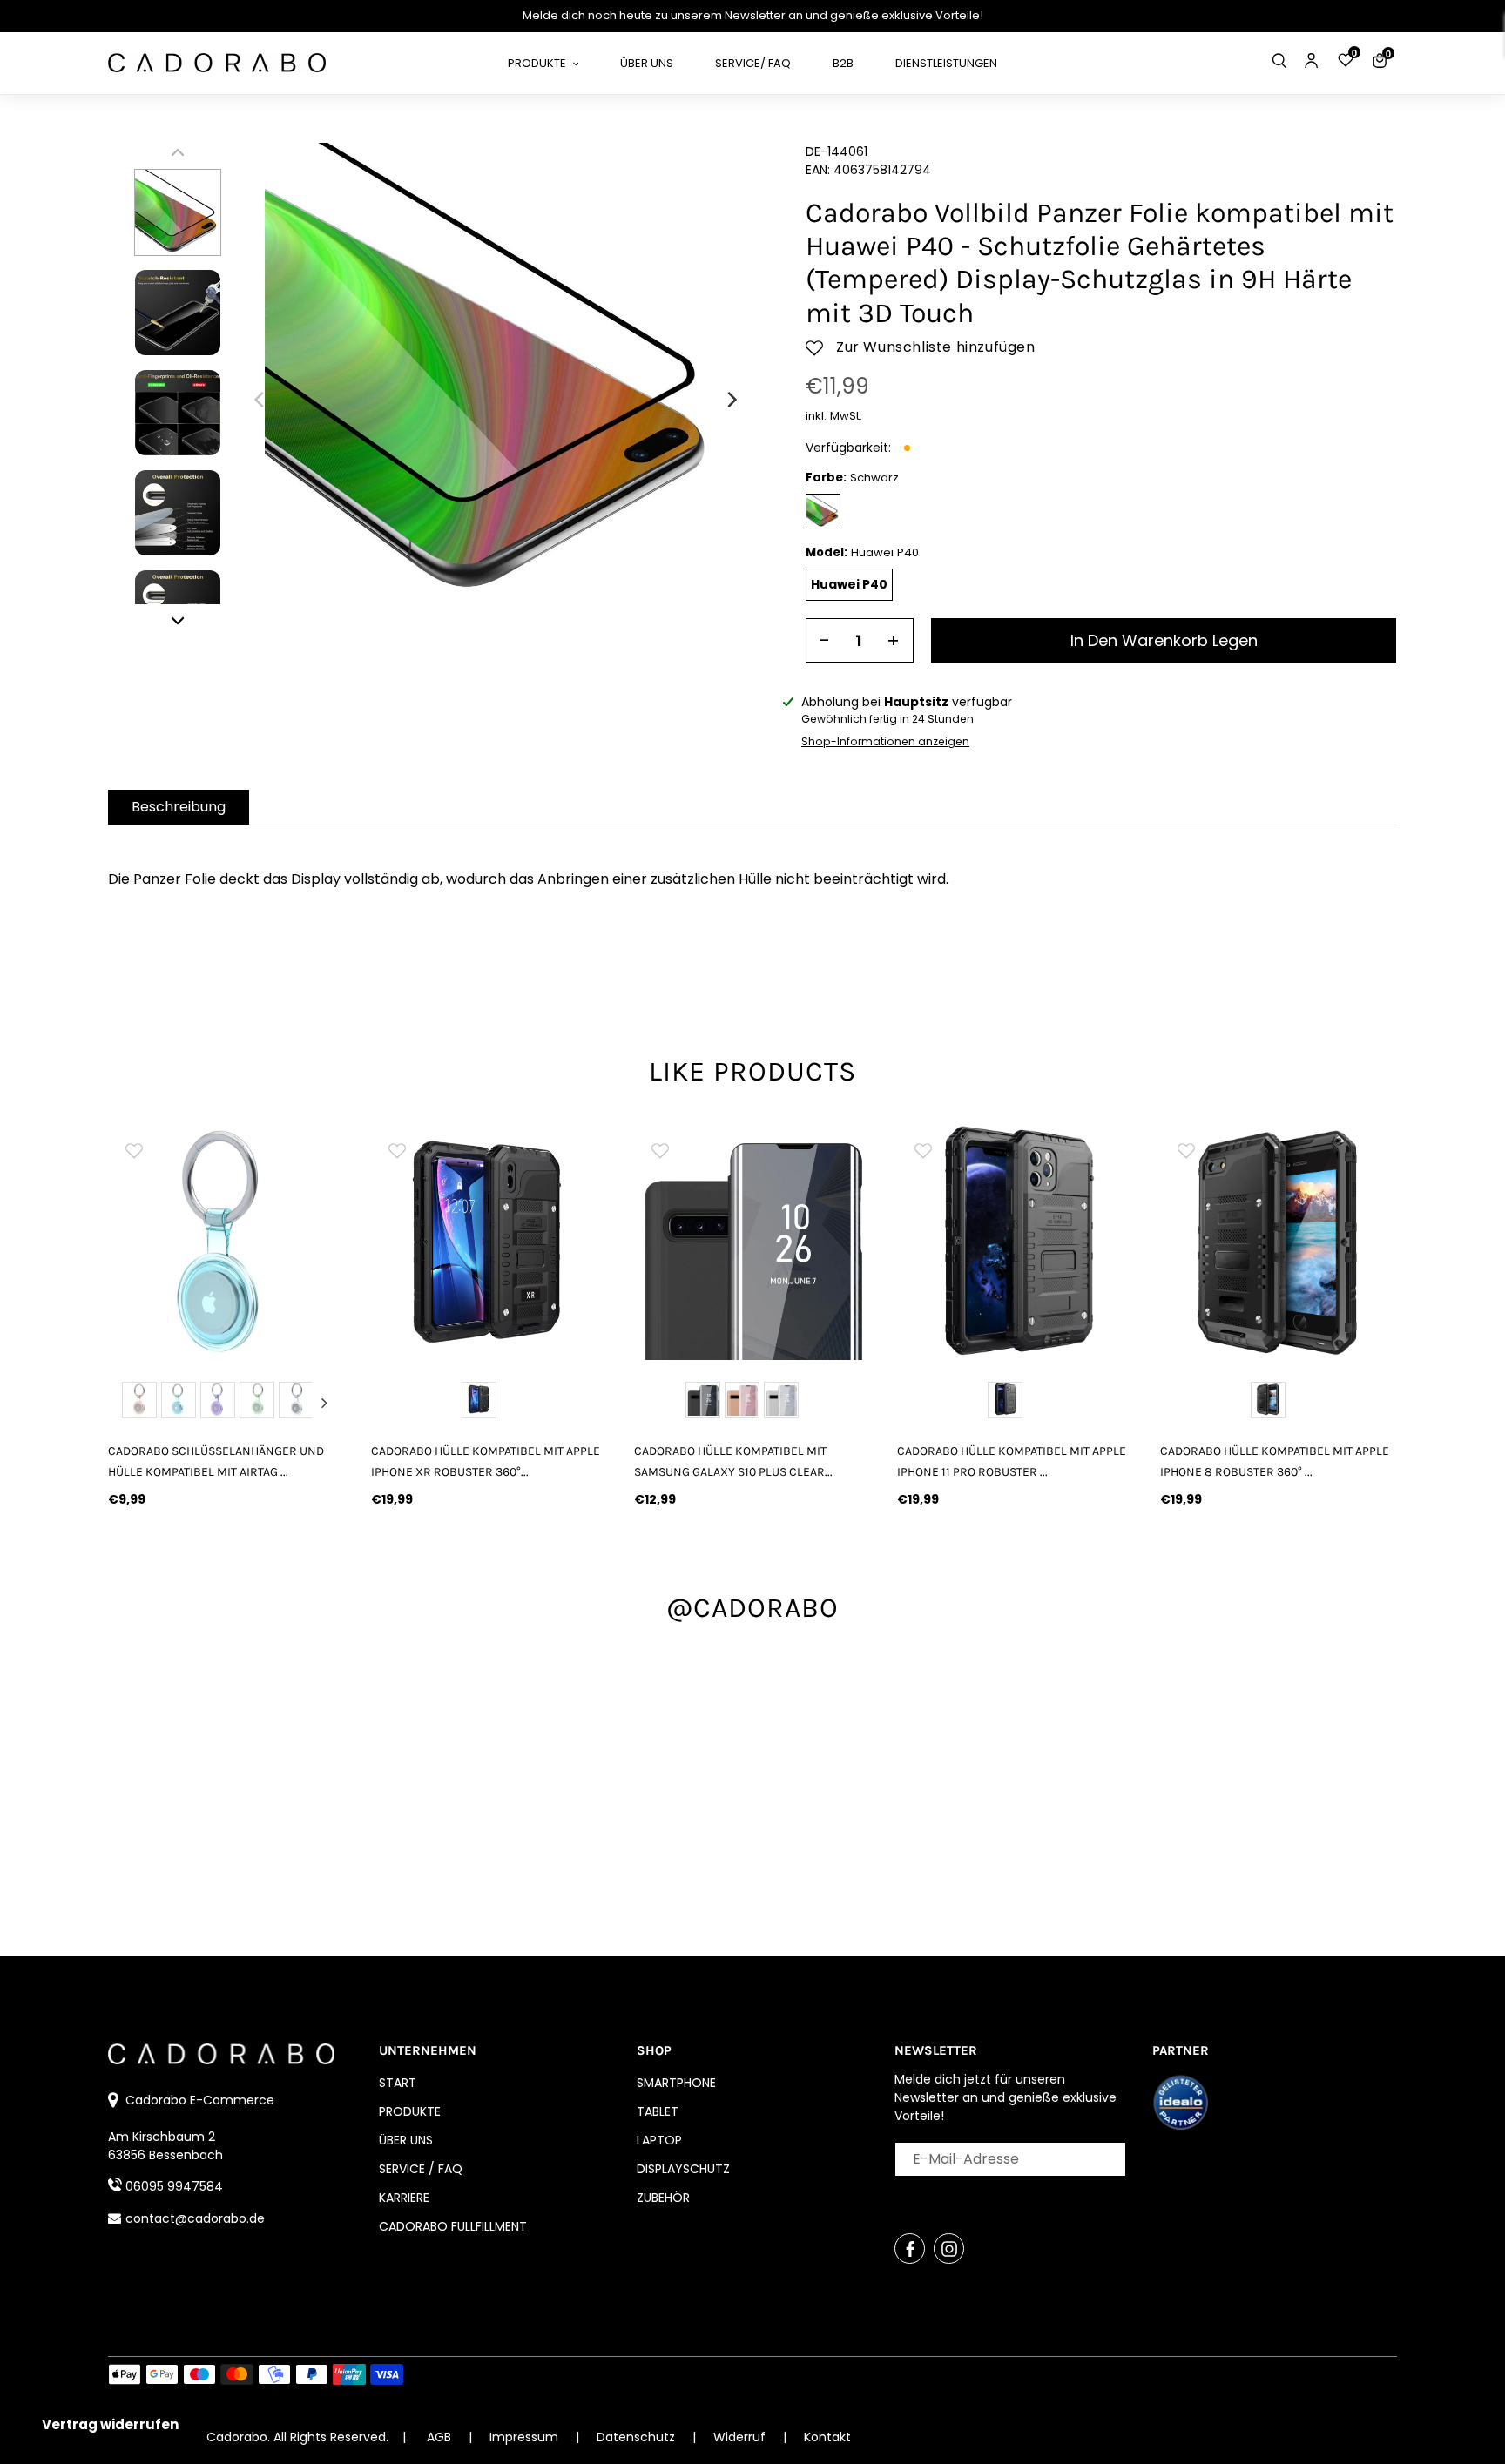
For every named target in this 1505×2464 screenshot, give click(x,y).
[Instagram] (949, 2249)
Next (324, 1403)
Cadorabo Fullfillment (453, 2226)
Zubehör (663, 2198)
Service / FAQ (421, 2169)
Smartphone (676, 2083)
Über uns (406, 2140)
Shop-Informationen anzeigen (885, 741)
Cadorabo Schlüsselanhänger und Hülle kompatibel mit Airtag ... (216, 1461)
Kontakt (827, 2437)
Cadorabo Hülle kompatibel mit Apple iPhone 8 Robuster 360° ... (1275, 1461)
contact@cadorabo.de (195, 2218)
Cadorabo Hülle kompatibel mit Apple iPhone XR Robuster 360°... (486, 1461)
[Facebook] (910, 2249)
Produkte (410, 2111)
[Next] (731, 400)
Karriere (404, 2198)
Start (398, 2083)
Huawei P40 (849, 584)
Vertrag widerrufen (110, 2424)
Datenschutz (638, 2437)
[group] (226, 1242)
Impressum (526, 2437)
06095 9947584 (174, 2186)
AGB (439, 2437)
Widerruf (741, 2437)
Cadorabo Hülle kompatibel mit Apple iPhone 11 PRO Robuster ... (1012, 1461)
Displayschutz (683, 2169)
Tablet (658, 2111)
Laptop (659, 2140)
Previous (129, 1403)
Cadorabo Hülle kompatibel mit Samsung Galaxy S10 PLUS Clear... (733, 1461)
